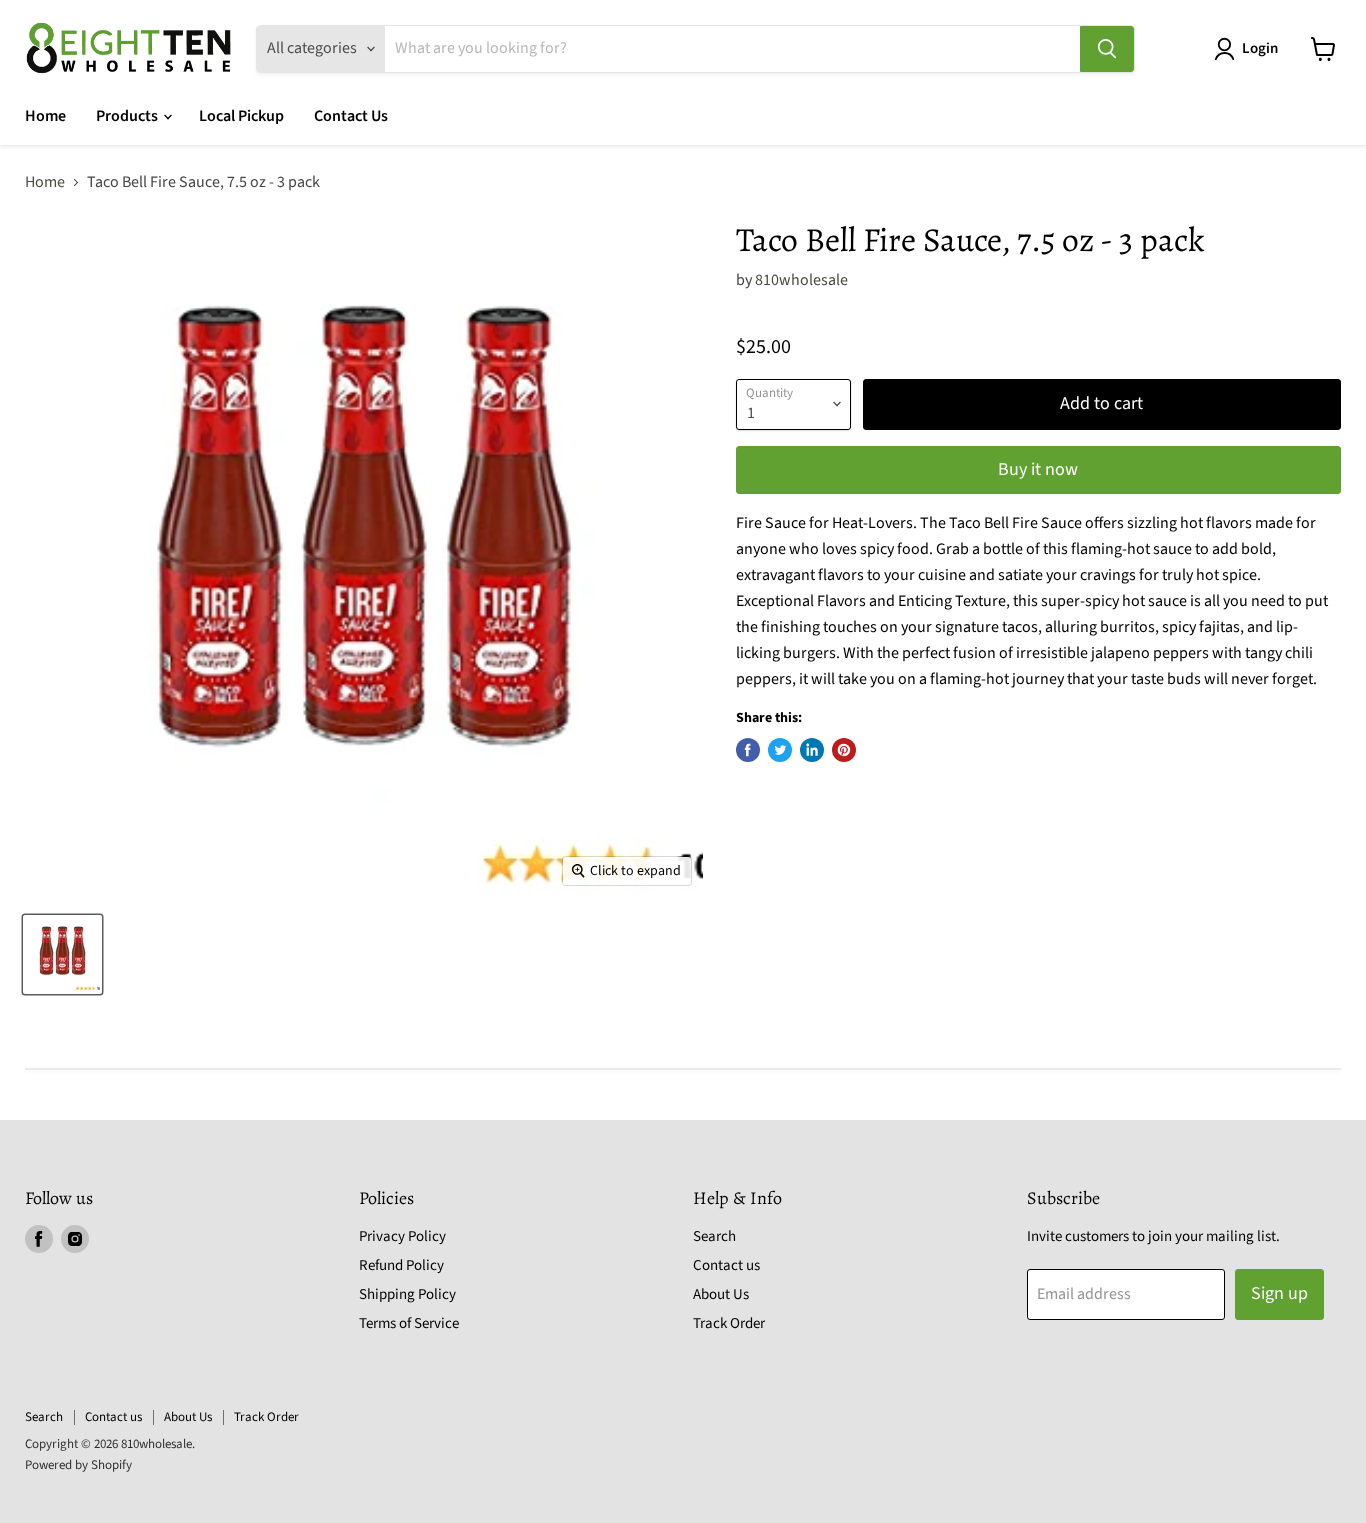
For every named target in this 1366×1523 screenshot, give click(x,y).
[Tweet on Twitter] (780, 750)
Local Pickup (241, 116)
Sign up (1279, 1293)
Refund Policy (401, 1265)
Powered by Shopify (78, 1465)
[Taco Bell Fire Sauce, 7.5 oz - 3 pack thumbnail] (62, 954)
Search (714, 1236)
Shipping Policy (407, 1294)
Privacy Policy (402, 1236)
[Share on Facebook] (748, 750)
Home (45, 116)
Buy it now (1038, 469)
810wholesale (801, 280)
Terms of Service (409, 1323)
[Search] (1107, 49)
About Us (721, 1294)
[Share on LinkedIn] (812, 750)
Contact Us (351, 116)
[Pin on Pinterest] (844, 750)
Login (1260, 48)
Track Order (729, 1323)
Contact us (726, 1265)
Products (128, 116)
